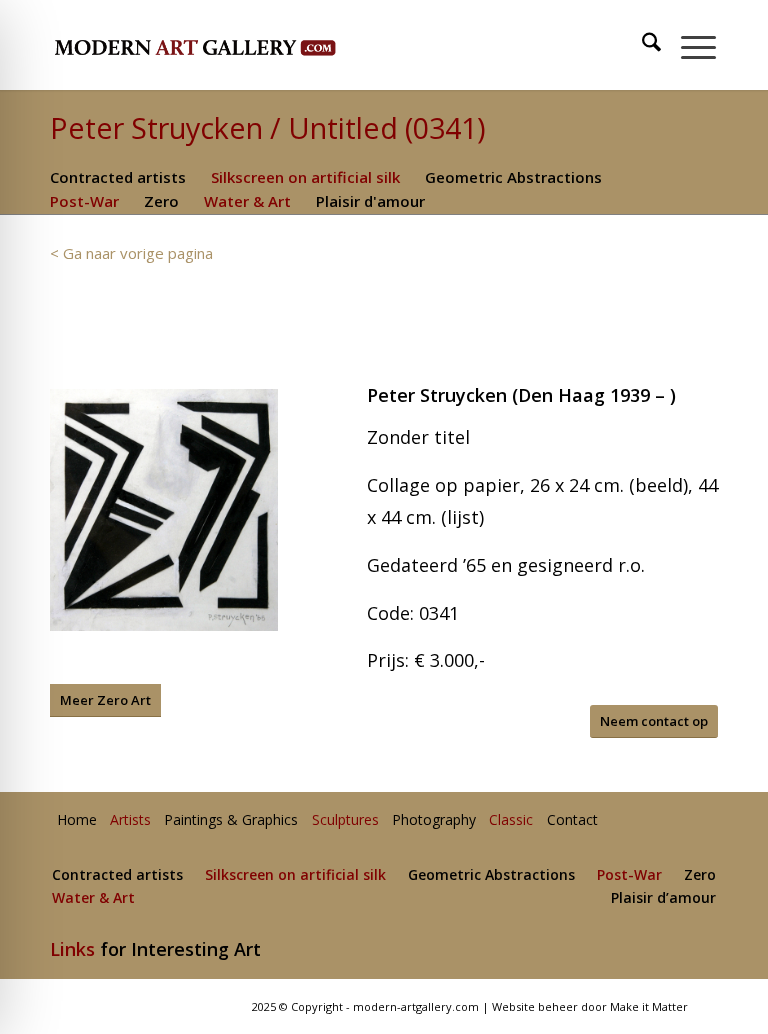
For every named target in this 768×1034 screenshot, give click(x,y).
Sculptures (345, 820)
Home (77, 820)
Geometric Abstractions (513, 177)
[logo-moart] (247, 45)
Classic (511, 820)
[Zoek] (641, 45)
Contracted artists (118, 177)
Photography (434, 820)
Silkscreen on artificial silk (305, 177)
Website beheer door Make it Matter (590, 1006)
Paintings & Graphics (231, 820)
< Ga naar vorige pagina (131, 253)
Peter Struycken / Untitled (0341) (268, 127)
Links (72, 949)
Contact (572, 820)
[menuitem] (642, 45)
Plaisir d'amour (370, 201)
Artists (130, 820)
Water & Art (247, 201)
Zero (161, 201)
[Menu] (688, 45)
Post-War (84, 201)
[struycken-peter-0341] (164, 510)
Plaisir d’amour (663, 898)
